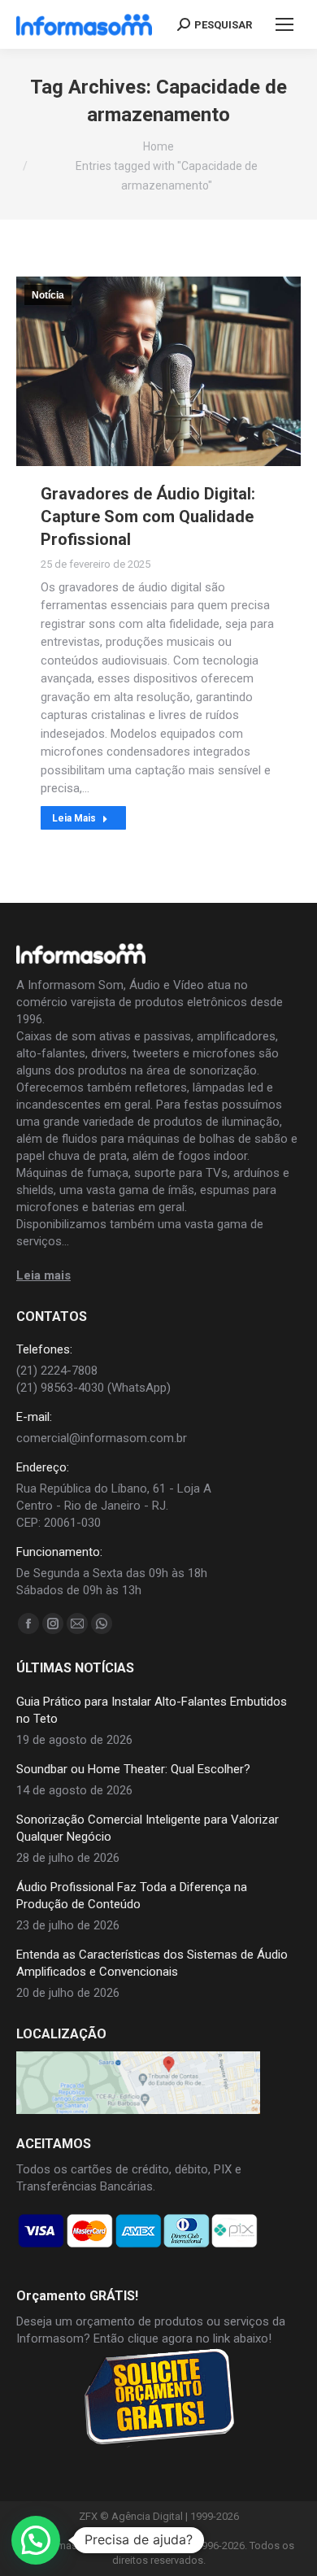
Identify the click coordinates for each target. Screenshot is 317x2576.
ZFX (88, 2516)
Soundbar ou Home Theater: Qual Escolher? (133, 1769)
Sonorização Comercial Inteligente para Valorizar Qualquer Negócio (148, 1828)
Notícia (48, 295)
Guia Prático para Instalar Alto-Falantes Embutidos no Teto (152, 1710)
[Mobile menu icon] (284, 24)
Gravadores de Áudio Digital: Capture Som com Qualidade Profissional (148, 517)
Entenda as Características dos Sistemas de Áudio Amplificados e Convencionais (152, 1963)
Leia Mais (74, 818)
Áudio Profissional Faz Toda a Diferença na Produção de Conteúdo (132, 1896)
